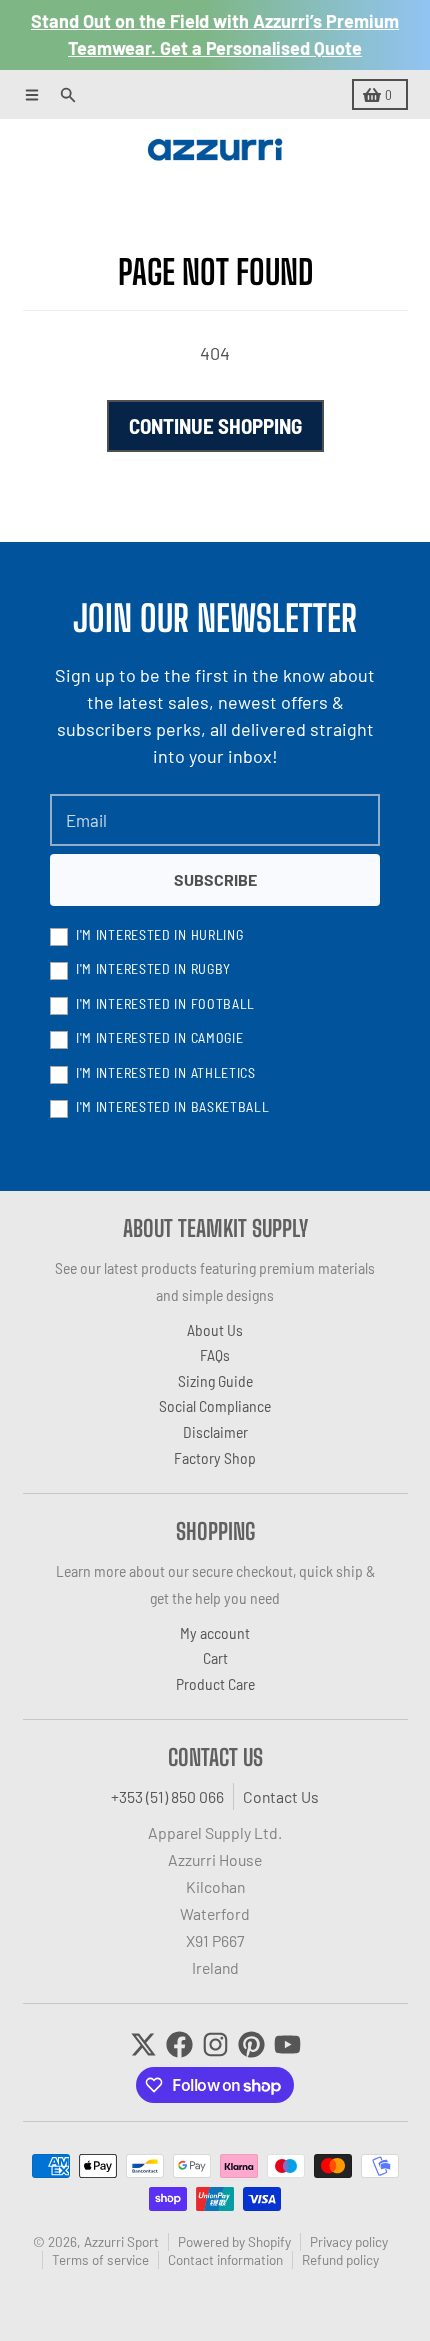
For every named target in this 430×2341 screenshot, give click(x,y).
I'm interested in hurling (160, 934)
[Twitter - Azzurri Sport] (143, 2044)
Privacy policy (349, 2241)
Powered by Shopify (234, 2241)
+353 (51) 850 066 (167, 1796)
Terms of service (100, 2259)
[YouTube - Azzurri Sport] (287, 2044)
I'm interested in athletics (166, 1072)
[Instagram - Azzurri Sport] (215, 2044)
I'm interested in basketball (173, 1106)
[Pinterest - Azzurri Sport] (251, 2044)
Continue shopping (215, 425)
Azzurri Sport (121, 2241)
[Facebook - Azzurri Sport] (179, 2044)
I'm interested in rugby (153, 968)
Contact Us (281, 1796)
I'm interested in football (165, 1003)
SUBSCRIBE (215, 879)
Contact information (225, 2259)
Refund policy (340, 2259)
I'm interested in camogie (160, 1037)
